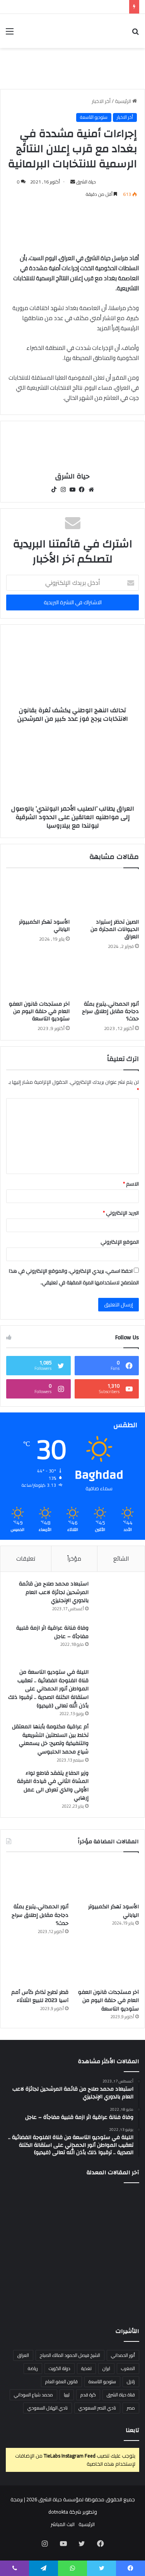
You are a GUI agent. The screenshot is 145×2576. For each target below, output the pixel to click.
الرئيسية (124, 101)
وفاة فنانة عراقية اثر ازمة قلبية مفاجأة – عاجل (52, 1632)
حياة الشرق (86, 182)
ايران (106, 2368)
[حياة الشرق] (95, 31)
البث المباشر (63, 2524)
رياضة (33, 2368)
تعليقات (26, 1559)
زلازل (131, 2381)
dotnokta (58, 2512)
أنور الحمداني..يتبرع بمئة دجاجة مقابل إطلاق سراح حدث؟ (110, 1011)
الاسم (131, 1184)
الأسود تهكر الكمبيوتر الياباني (44, 926)
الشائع (121, 1559)
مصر (131, 2408)
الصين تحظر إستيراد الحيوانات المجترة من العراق (115, 929)
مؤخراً (74, 1559)
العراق (23, 2355)
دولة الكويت (60, 2368)
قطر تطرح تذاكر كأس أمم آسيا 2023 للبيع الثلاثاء (40, 1997)
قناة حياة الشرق (121, 2395)
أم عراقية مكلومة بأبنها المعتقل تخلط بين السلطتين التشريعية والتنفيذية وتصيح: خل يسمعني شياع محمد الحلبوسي (50, 1739)
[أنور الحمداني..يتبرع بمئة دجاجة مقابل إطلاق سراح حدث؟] (107, 977)
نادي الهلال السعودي (48, 2408)
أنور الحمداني (123, 2355)
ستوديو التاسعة (94, 117)
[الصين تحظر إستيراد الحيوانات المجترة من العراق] (107, 895)
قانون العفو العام (61, 2381)
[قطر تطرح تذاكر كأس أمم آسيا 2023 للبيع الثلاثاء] (37, 1965)
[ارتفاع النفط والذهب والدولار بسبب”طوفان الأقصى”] (27, 2293)
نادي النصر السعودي (97, 2408)
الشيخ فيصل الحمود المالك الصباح (70, 2355)
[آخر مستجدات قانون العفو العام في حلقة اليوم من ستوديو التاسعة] (38, 977)
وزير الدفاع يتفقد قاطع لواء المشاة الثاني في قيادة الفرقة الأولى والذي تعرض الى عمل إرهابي (53, 1786)
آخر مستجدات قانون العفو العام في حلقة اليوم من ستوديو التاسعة (39, 1011)
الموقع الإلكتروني (120, 1242)
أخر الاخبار (101, 101)
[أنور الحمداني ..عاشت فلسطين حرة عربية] (118, 2293)
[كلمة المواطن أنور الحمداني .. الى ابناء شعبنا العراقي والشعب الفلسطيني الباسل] (73, 2293)
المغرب (128, 2368)
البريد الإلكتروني (121, 1213)
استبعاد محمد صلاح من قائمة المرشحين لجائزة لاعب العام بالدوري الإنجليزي (54, 1592)
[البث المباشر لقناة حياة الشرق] (72, 68)
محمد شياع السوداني (33, 2395)
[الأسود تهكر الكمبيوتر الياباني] (38, 895)
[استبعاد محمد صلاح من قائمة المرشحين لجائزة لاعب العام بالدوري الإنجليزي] (118, 1599)
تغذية (86, 2368)
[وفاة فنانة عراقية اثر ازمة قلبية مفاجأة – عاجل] (118, 1643)
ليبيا (67, 2395)
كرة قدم (88, 2395)
